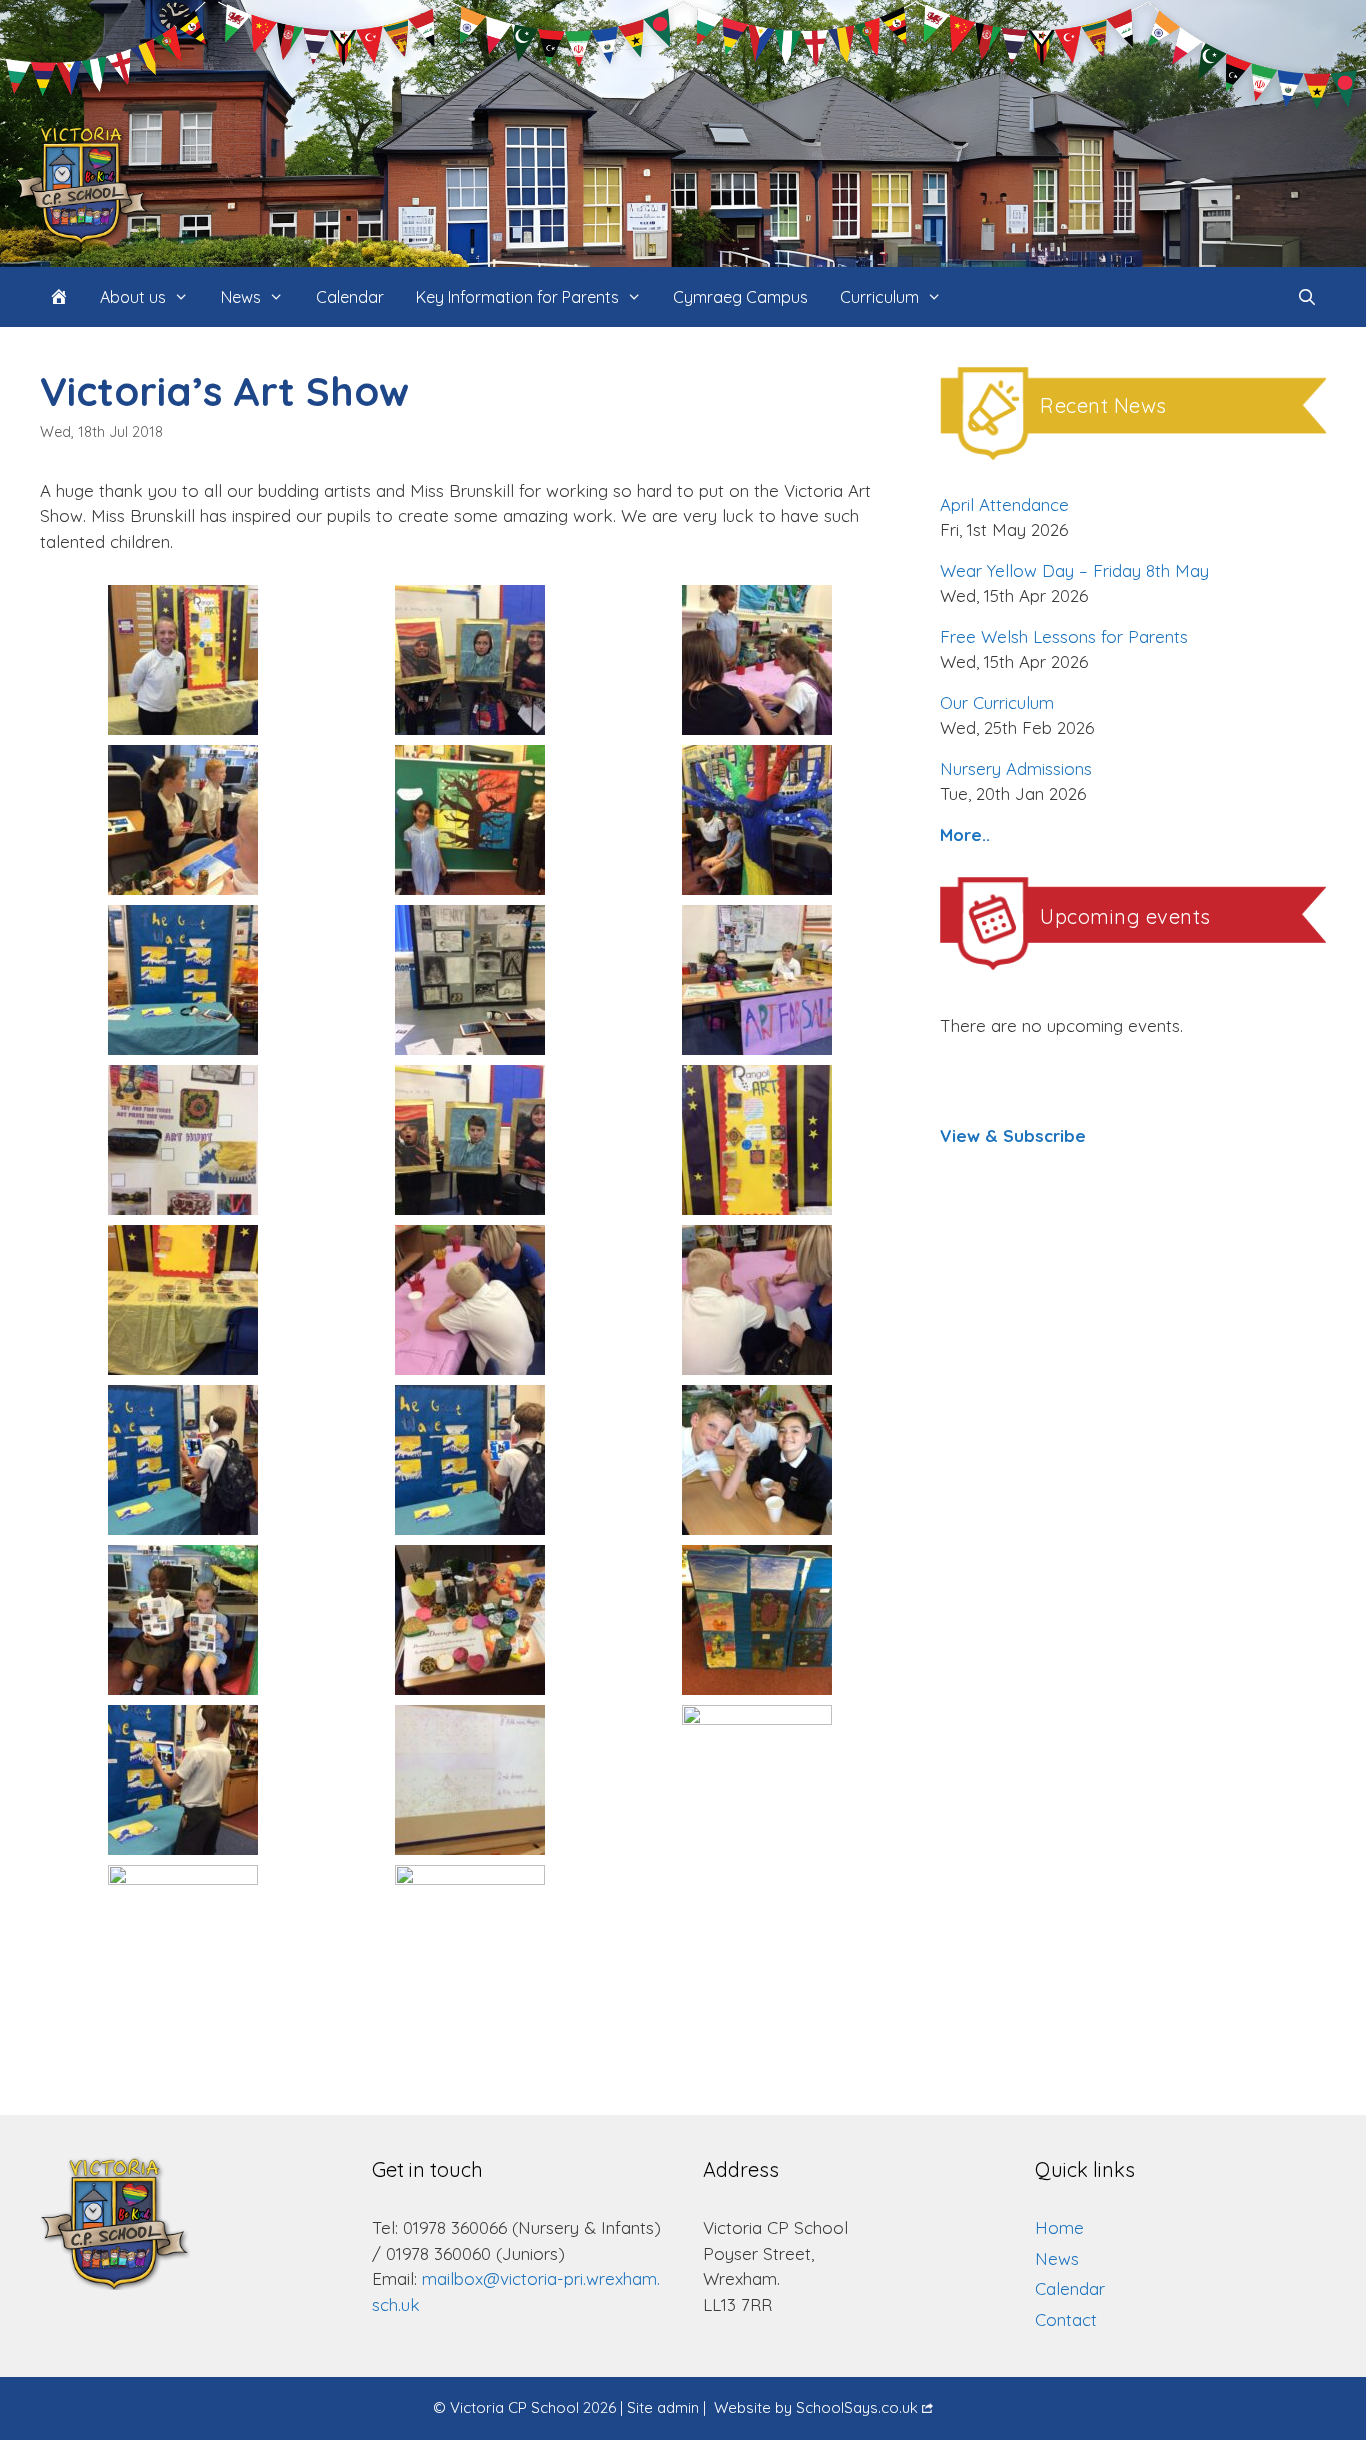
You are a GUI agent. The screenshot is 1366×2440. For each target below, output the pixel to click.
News (241, 297)
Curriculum (879, 297)
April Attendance (1004, 504)
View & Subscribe (1013, 1135)
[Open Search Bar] (1306, 297)
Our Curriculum (997, 702)
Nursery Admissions (1016, 768)
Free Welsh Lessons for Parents (1064, 636)
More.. (965, 834)
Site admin (663, 2407)
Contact (1066, 2319)
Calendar (350, 297)
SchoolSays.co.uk (857, 2407)
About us (133, 297)
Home (1059, 2227)
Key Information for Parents (517, 297)
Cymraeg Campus (740, 297)
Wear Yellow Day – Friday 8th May (1074, 570)
